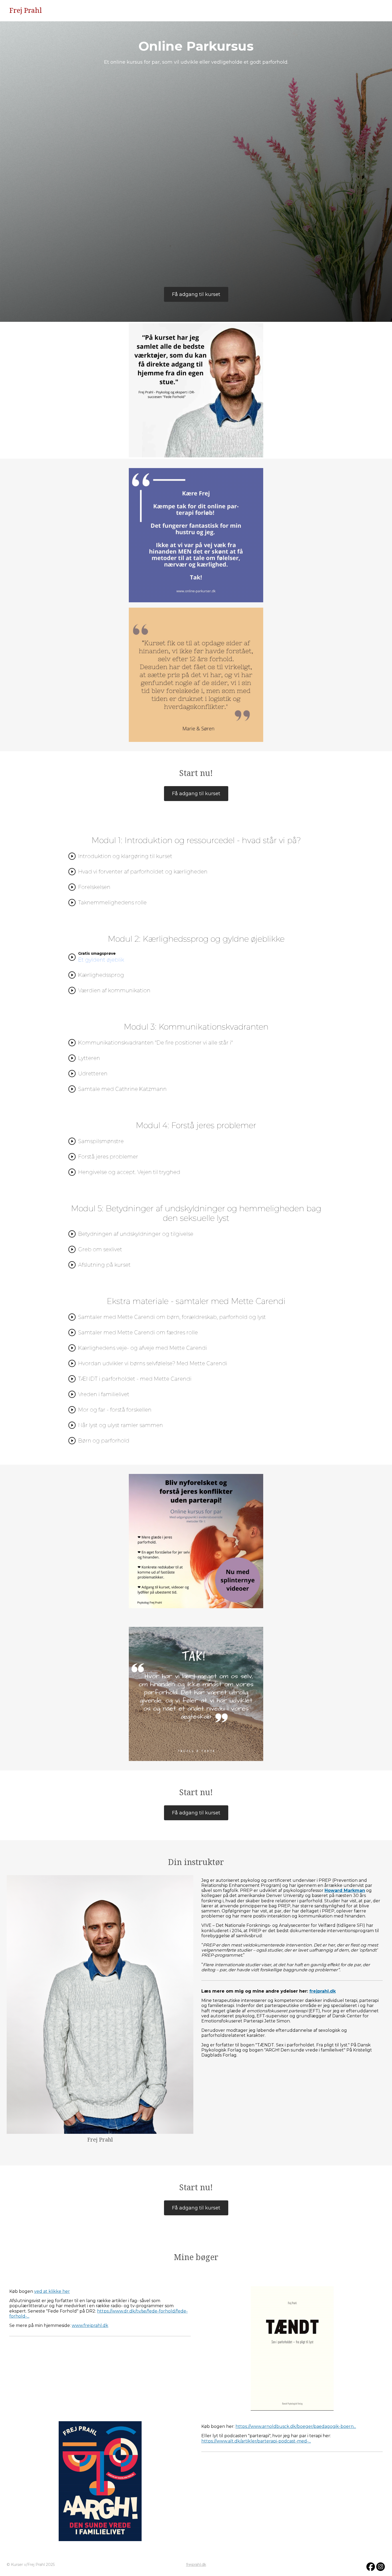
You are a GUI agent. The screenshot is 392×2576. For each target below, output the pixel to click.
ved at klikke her (52, 2291)
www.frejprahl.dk (90, 2325)
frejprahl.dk (196, 2565)
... (28, 2316)
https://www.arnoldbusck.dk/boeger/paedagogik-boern (295, 2426)
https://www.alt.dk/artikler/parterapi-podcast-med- (255, 2441)
